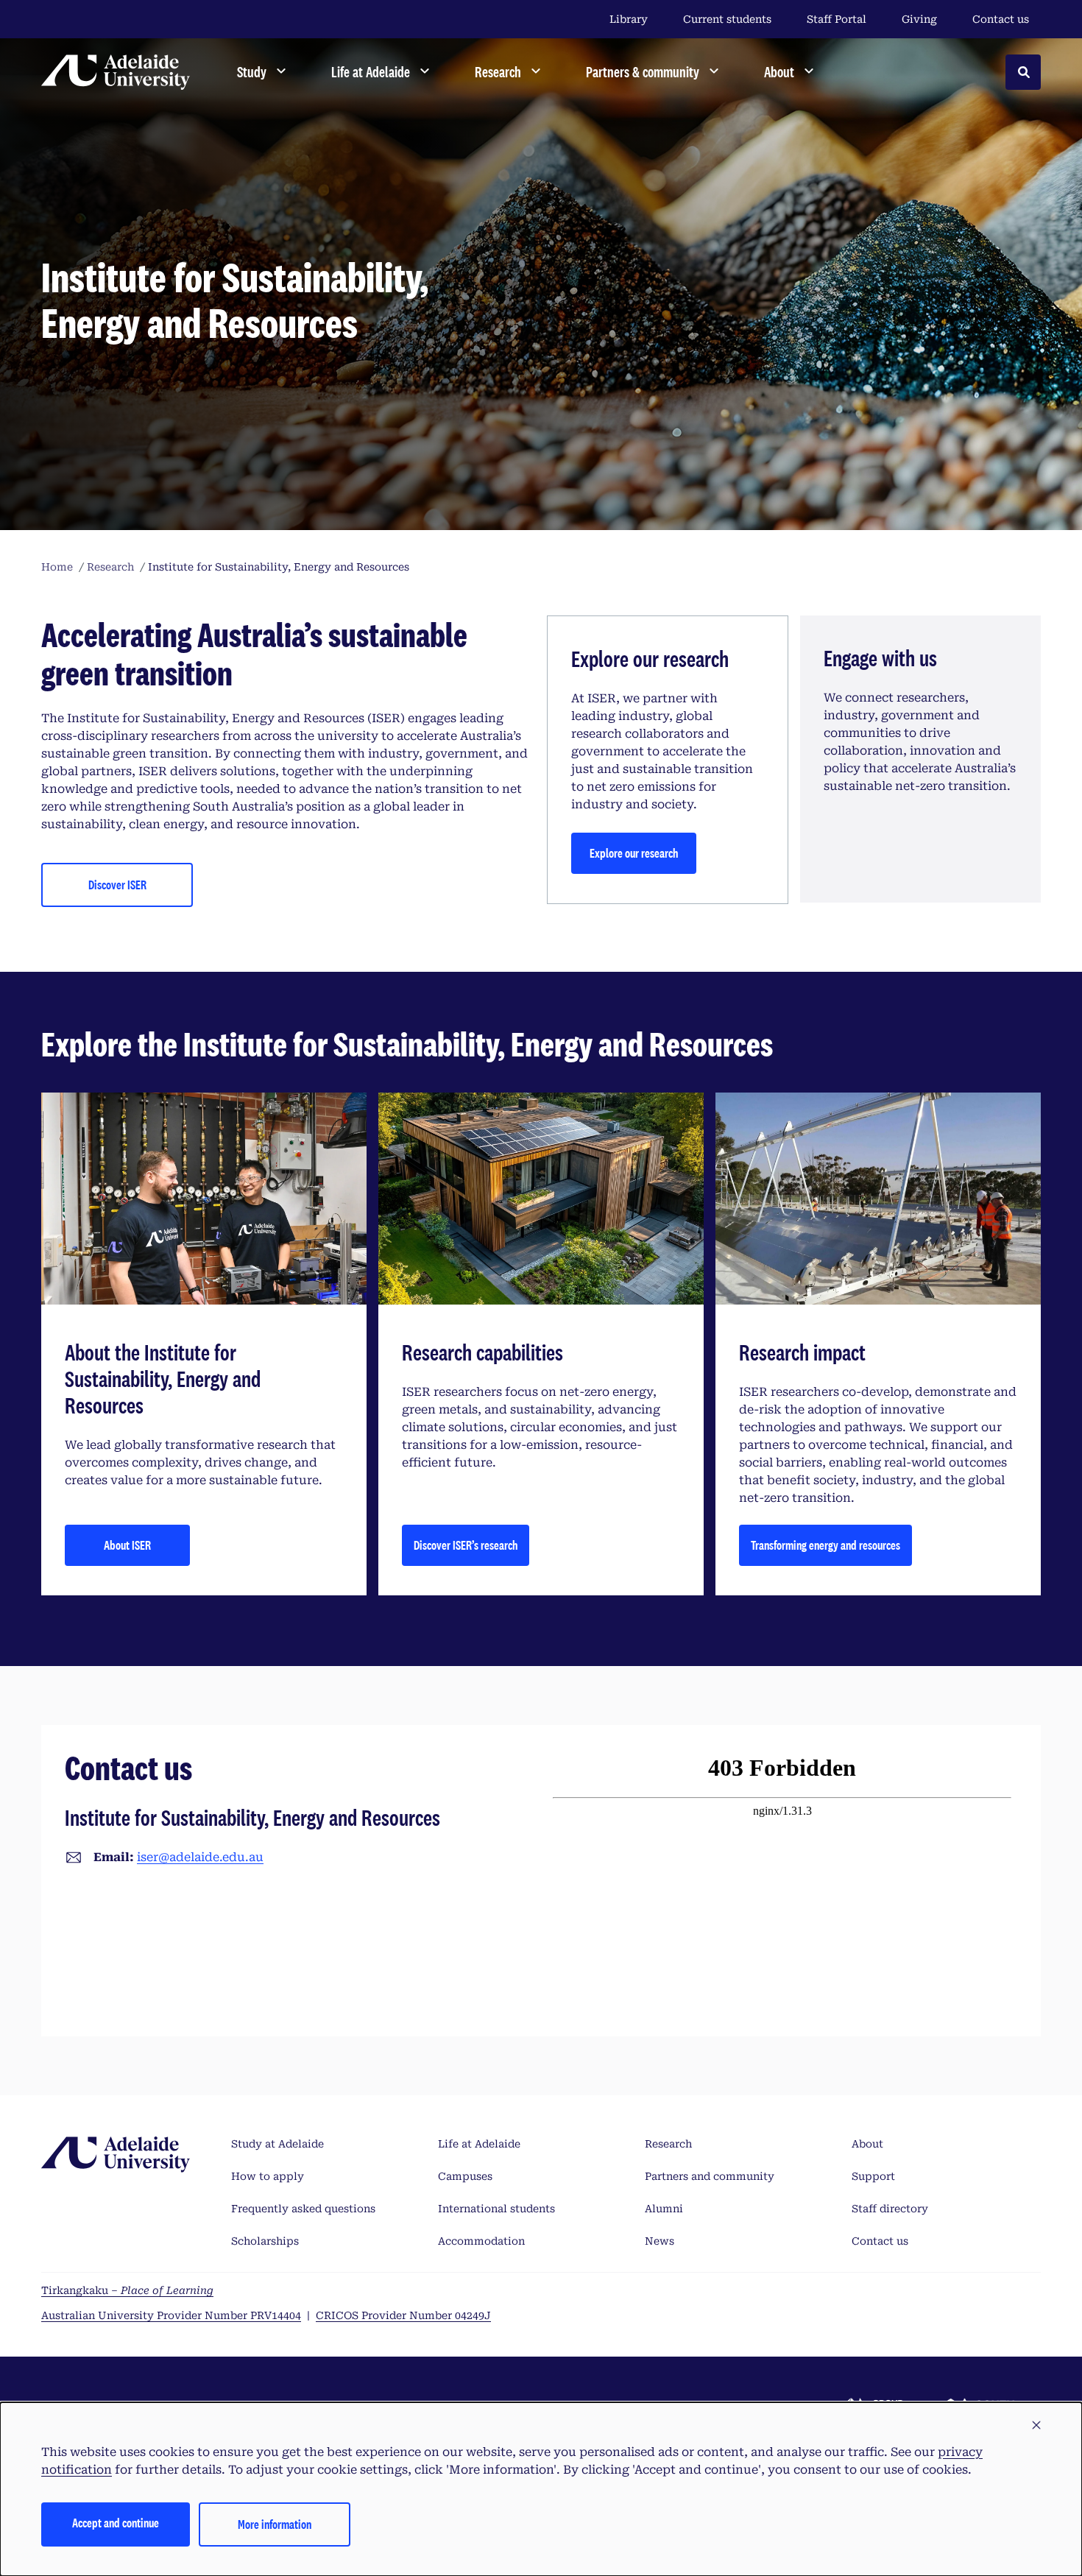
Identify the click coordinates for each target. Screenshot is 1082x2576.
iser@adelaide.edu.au (200, 1857)
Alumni (664, 2209)
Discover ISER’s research (466, 1545)
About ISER (127, 1545)
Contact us (1001, 19)
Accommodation (481, 2241)
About (867, 2144)
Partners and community (710, 2176)
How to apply (268, 2176)
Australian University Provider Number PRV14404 (171, 2315)
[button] (1036, 2426)
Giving (919, 19)
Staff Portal (837, 19)
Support (873, 2176)
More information (275, 2524)
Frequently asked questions (303, 2209)
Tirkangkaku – (127, 2290)
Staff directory (890, 2209)
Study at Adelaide (277, 2144)
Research (668, 2144)
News (660, 2241)
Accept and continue (116, 2523)
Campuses (465, 2176)
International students (496, 2209)
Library (629, 19)
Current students (727, 19)
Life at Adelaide (479, 2144)
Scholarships (265, 2241)
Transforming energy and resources (825, 1545)
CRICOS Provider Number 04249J (403, 2315)
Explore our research (634, 853)
